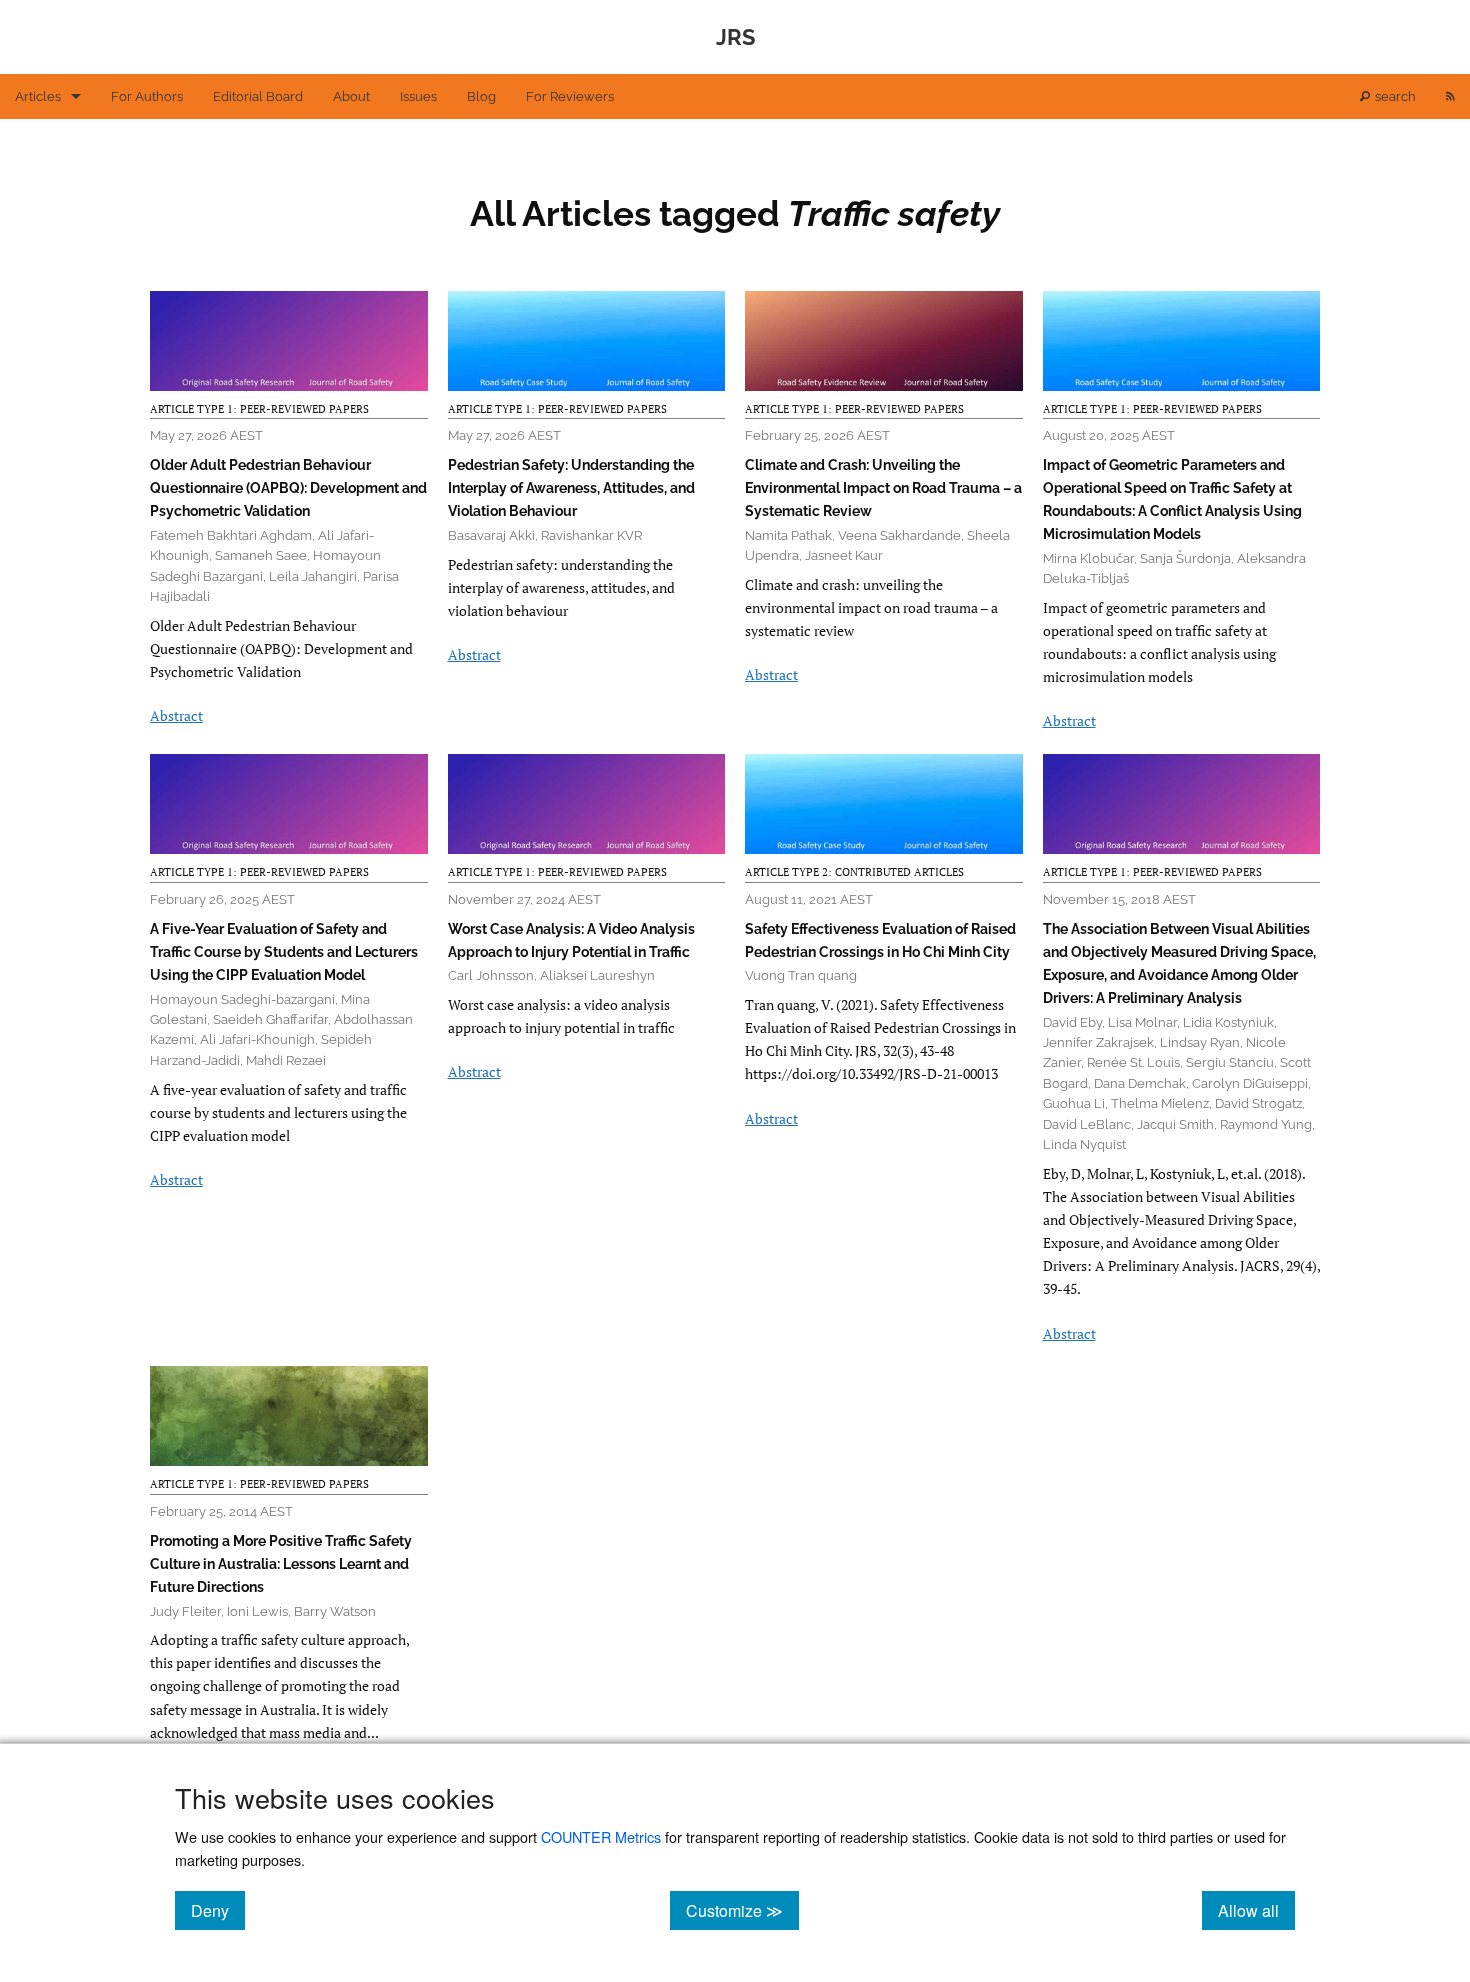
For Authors (147, 96)
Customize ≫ (742, 1910)
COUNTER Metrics (601, 1836)
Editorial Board (258, 96)
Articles (38, 96)
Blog (481, 96)
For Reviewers (570, 96)
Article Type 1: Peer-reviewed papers (259, 409)
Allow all (1256, 1910)
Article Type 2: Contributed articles (854, 872)
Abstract (176, 715)
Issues (418, 96)
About (351, 96)
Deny (218, 1910)
